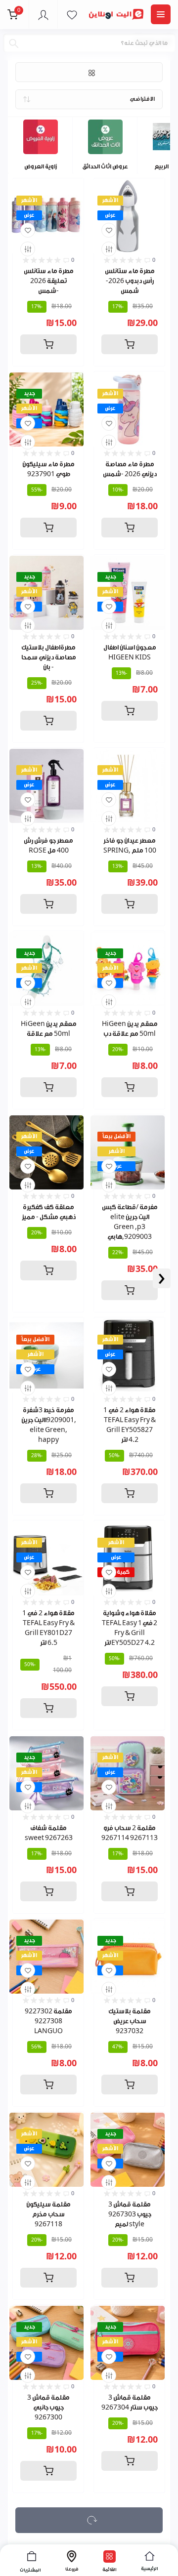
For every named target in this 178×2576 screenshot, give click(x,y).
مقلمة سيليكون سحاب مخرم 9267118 (48, 2214)
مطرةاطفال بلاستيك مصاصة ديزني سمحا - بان (49, 657)
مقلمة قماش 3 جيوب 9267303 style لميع (130, 2214)
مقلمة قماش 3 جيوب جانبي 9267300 (48, 2407)
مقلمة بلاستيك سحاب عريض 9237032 (130, 2021)
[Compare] (28, 249)
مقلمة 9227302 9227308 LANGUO (48, 2021)
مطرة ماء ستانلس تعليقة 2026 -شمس (49, 281)
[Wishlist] (28, 230)
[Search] (14, 43)
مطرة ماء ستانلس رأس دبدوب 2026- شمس (130, 281)
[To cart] (48, 344)
